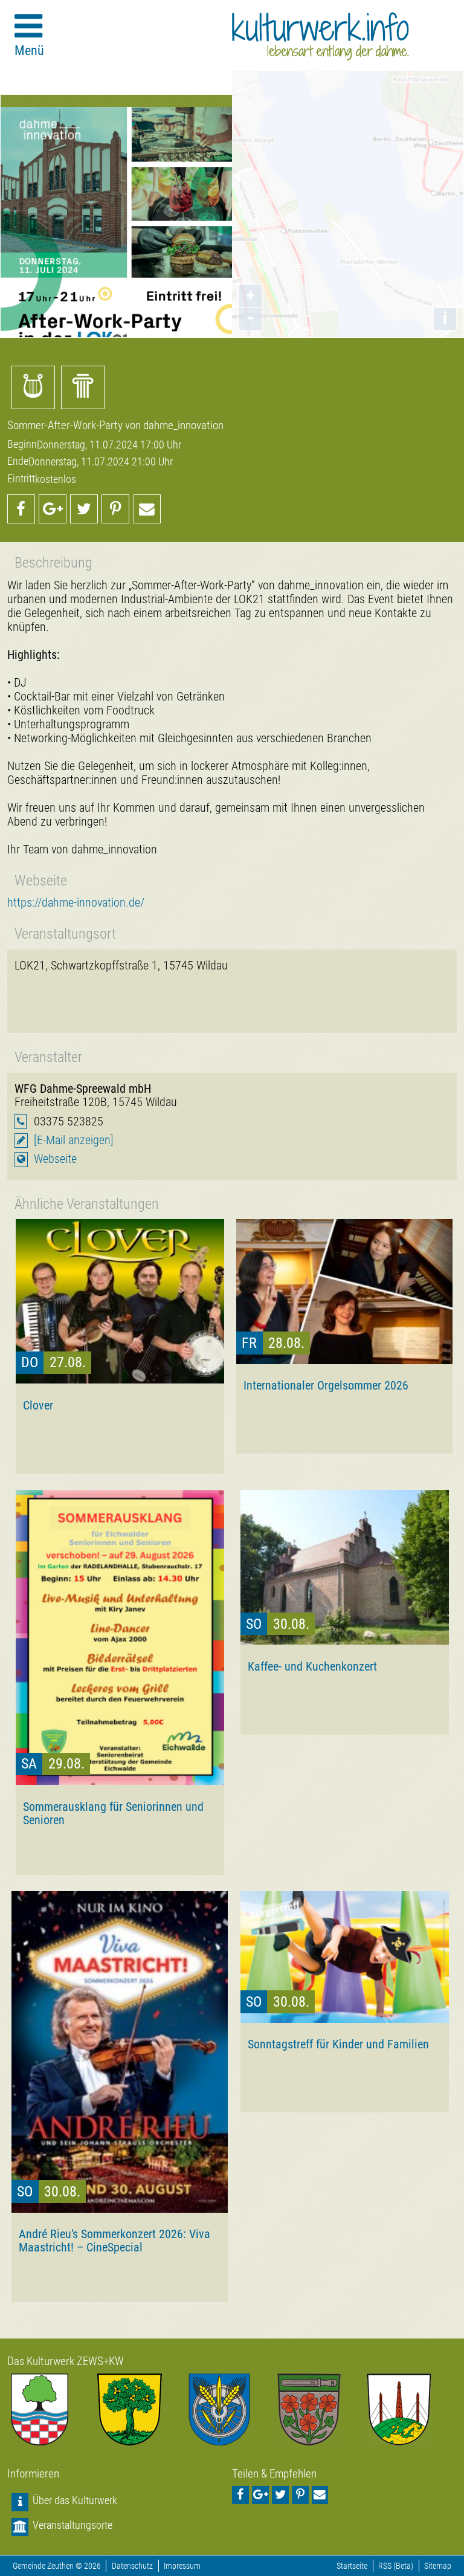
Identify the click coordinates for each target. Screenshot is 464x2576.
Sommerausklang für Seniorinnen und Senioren (113, 1813)
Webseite (55, 1159)
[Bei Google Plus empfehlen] (53, 509)
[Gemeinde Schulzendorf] (322, 2409)
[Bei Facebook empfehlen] (21, 509)
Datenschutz (132, 2566)
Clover (38, 1405)
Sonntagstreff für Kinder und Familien (338, 2044)
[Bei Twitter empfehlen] (84, 509)
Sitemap (438, 2566)
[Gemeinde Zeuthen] (52, 2409)
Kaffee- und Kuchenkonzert (312, 1666)
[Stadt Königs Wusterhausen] (412, 2409)
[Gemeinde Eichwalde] (142, 2409)
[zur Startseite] (321, 36)
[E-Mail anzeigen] (74, 1140)
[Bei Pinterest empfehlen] (115, 509)
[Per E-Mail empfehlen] (147, 509)
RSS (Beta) (396, 2566)
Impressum (182, 2566)
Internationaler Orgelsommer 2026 (326, 1385)
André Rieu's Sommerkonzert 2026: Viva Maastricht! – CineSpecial (114, 2241)
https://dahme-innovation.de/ (76, 903)
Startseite (352, 2566)
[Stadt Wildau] (232, 2409)
